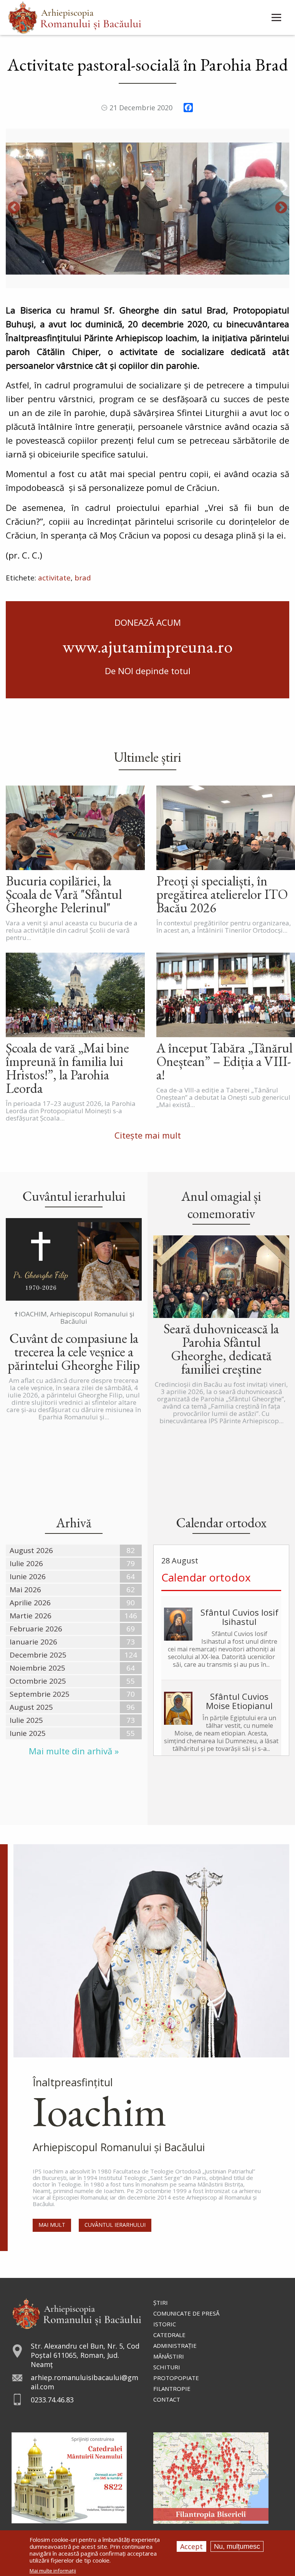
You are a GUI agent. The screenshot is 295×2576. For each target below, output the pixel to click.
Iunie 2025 (28, 1733)
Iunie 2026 (28, 1576)
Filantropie (172, 2389)
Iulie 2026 (26, 1563)
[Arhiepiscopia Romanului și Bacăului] (77, 2313)
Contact (167, 2399)
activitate (54, 578)
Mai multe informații (53, 2571)
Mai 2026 (25, 1590)
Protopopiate (176, 2378)
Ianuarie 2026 (33, 1642)
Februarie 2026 (36, 1629)
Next (281, 208)
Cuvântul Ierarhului (115, 2225)
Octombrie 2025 (38, 1681)
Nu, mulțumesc (237, 2546)
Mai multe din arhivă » (74, 1751)
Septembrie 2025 (40, 1694)
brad (83, 578)
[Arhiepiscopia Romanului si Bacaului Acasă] (75, 17)
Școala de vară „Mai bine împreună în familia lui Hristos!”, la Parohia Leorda (67, 1068)
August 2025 (31, 1707)
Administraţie (175, 2346)
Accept (191, 2546)
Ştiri (161, 2302)
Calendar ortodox (206, 1577)
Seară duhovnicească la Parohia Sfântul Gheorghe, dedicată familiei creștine (221, 1349)
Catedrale (169, 2335)
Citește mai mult (148, 1135)
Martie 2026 (31, 1616)
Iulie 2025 (26, 1720)
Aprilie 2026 (30, 1603)
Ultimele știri (147, 757)
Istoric (165, 2324)
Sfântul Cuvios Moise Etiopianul (239, 1701)
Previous (14, 208)
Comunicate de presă (186, 2313)
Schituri (167, 2367)
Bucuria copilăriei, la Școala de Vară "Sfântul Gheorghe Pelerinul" (64, 894)
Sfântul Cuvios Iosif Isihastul (239, 1617)
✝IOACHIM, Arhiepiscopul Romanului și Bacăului (74, 1318)
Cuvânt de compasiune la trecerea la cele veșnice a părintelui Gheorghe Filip (74, 1352)
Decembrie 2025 (38, 1655)
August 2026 (31, 1550)
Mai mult (52, 2225)
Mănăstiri (169, 2356)
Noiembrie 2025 (37, 1668)
